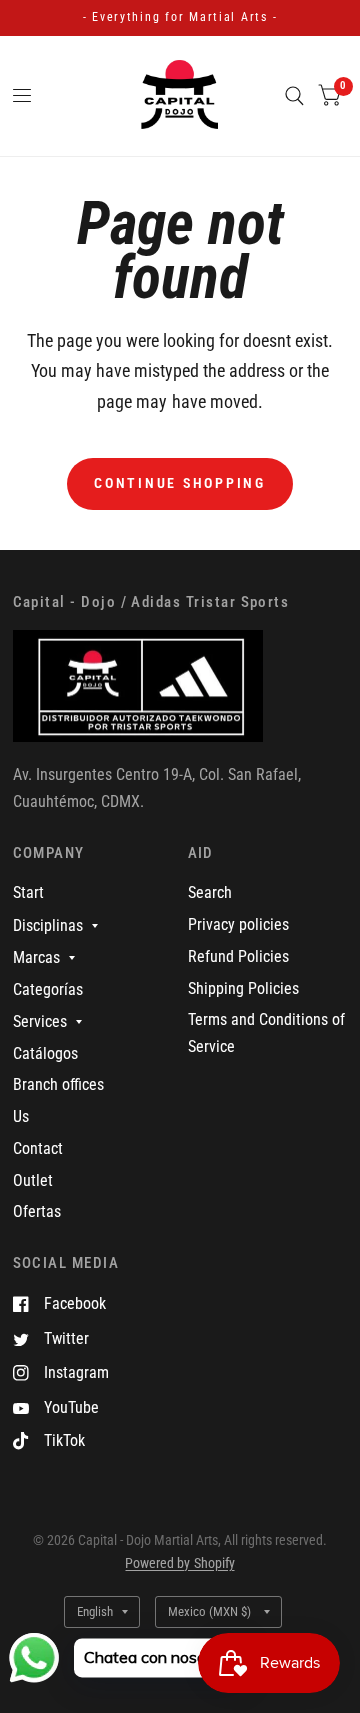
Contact (38, 1148)
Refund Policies (238, 956)
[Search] (294, 96)
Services (40, 1021)
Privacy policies (238, 924)
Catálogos (45, 1053)
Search (210, 892)
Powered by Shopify (179, 1563)
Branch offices (58, 1084)
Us (21, 1116)
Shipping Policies (243, 988)
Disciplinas (48, 925)
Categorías (48, 989)
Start (28, 892)
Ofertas (37, 1211)
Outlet (33, 1180)
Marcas (36, 957)
